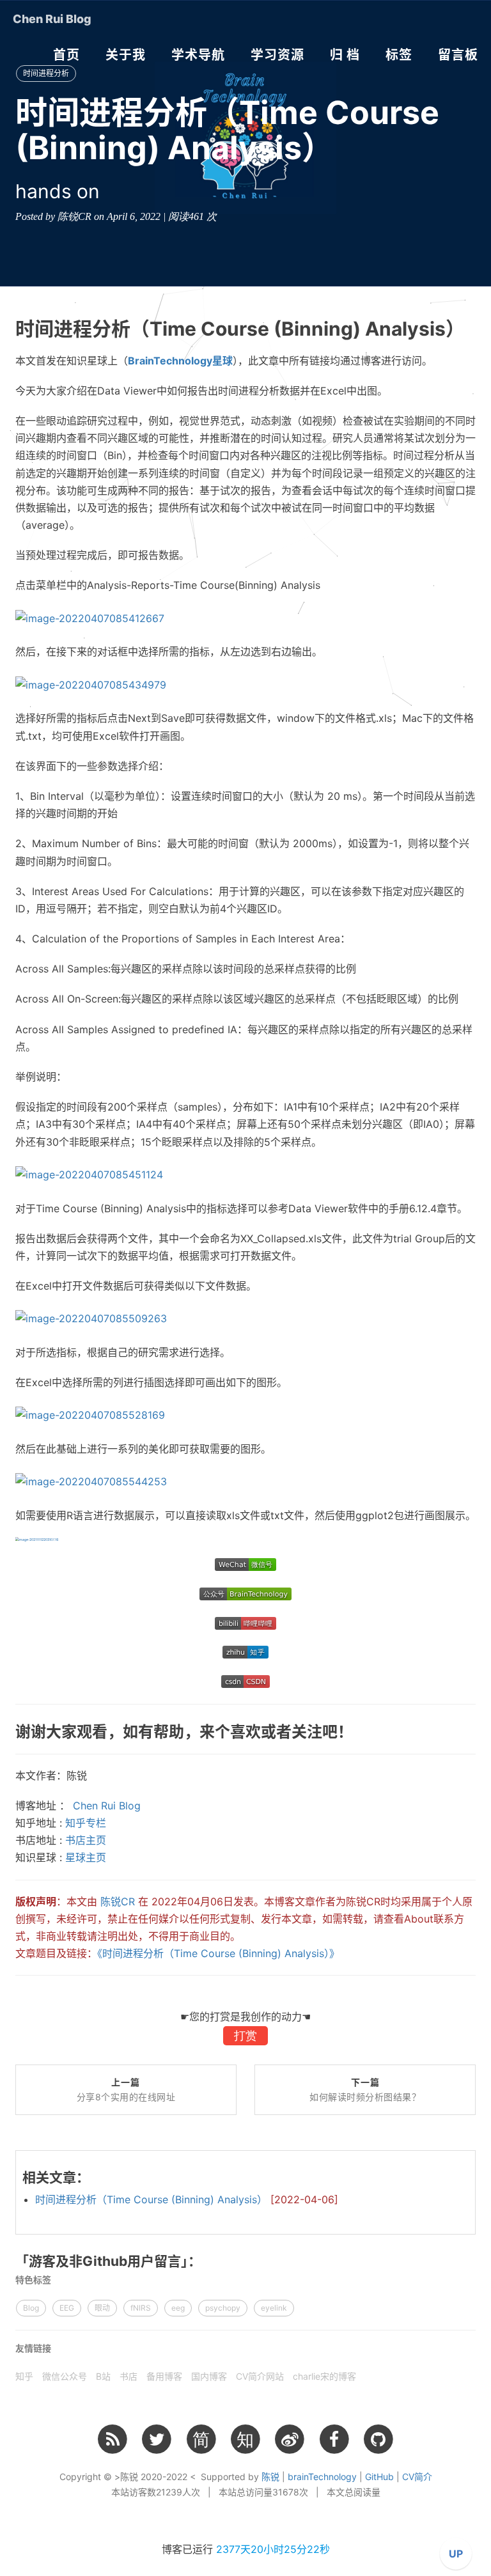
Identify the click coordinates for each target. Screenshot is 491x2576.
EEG (67, 2308)
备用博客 (164, 2376)
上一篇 (126, 2090)
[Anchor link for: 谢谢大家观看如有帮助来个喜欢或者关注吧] (356, 1732)
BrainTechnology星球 (180, 361)
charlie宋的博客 (324, 2376)
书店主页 (86, 1840)
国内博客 (209, 2376)
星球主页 (86, 1857)
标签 (399, 55)
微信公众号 (65, 2376)
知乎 (24, 2376)
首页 (66, 55)
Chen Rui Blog (52, 19)
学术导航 (198, 55)
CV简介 (417, 2477)
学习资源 (277, 55)
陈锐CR (118, 1901)
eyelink (274, 2308)
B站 (103, 2376)
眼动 (102, 2308)
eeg (178, 2308)
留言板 (458, 55)
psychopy (223, 2308)
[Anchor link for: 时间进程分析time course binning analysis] (468, 329)
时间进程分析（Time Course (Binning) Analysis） (187, 2199)
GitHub (379, 2477)
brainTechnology (322, 2477)
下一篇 (365, 2090)
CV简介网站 (260, 2376)
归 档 (345, 55)
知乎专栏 (86, 1823)
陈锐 (270, 2477)
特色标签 (33, 2280)
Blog (31, 2308)
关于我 (126, 55)
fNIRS (141, 2308)
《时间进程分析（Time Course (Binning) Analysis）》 (218, 1953)
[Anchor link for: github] (204, 2261)
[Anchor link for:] (92, 2177)
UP (456, 2554)
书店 (129, 2376)
